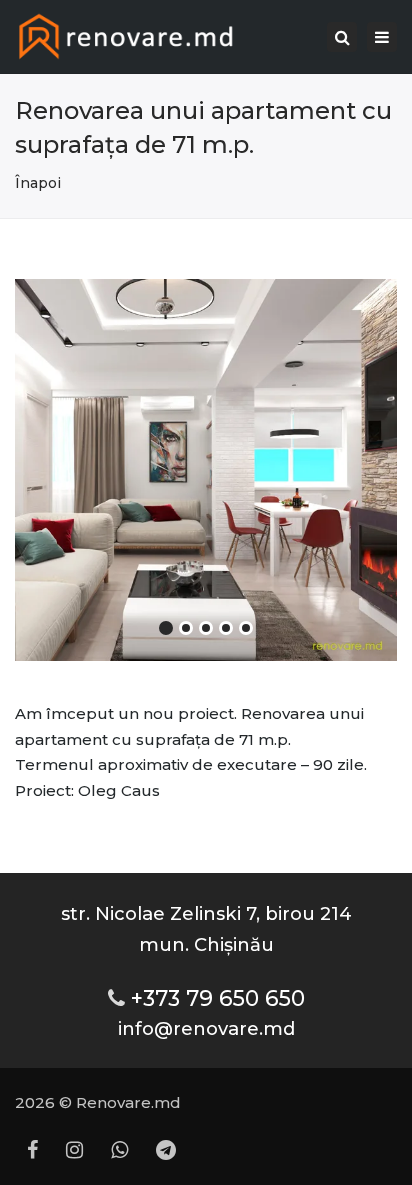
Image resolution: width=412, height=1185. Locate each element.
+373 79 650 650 (218, 998)
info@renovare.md (206, 1028)
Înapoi (38, 183)
